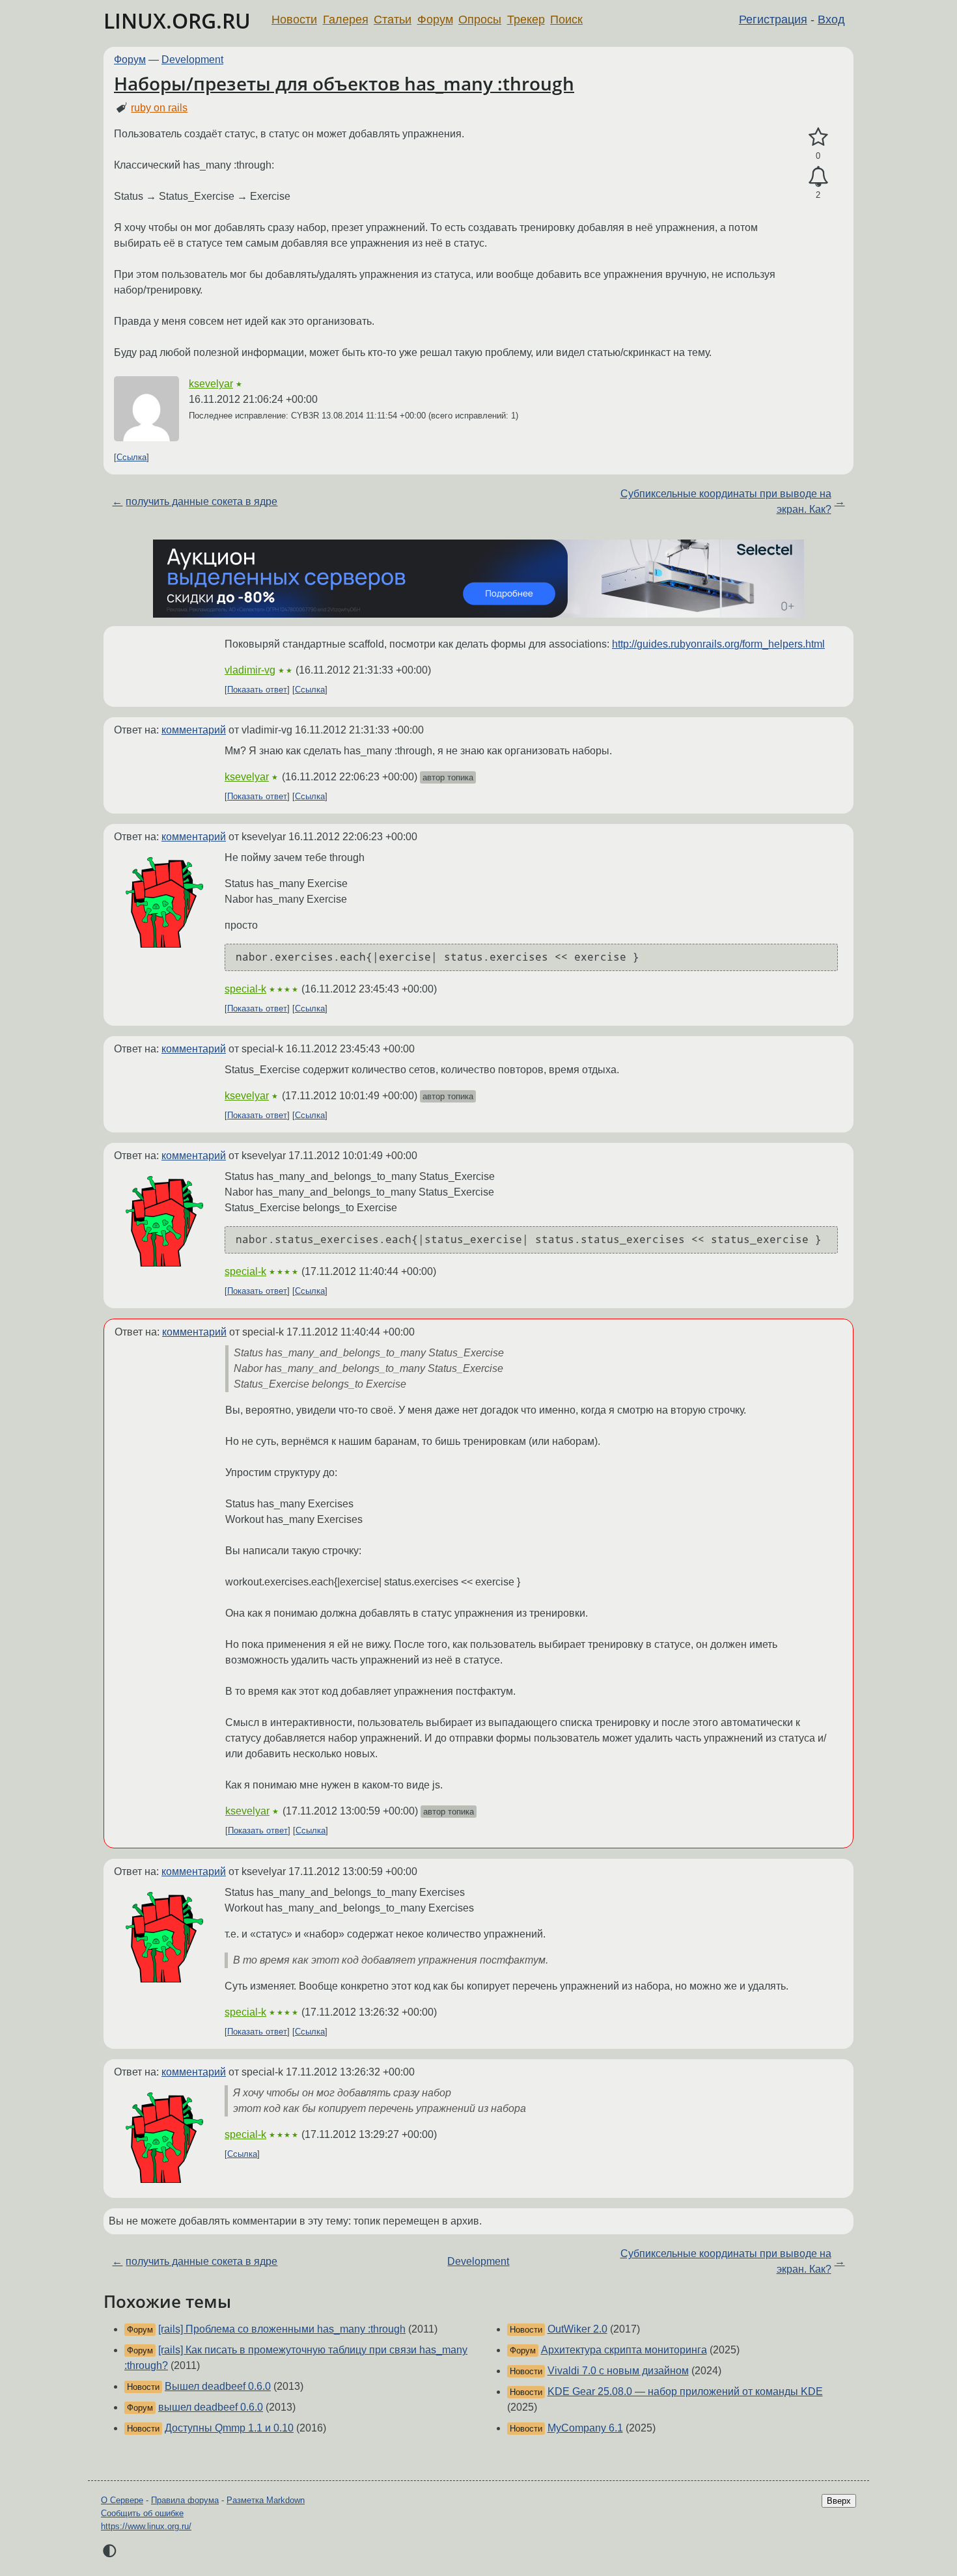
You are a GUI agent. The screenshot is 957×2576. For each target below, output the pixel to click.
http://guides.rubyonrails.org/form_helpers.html (718, 644)
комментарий (194, 730)
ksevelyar (211, 384)
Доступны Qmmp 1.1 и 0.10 (229, 2428)
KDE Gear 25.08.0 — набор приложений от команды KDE (685, 2391)
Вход (831, 20)
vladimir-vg (250, 670)
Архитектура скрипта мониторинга (624, 2350)
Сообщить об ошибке (142, 2513)
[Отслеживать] (818, 177)
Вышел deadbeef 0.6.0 (218, 2386)
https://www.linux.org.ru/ (146, 2526)
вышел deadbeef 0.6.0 (211, 2407)
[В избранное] (818, 137)
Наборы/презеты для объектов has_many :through (344, 83)
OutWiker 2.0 (577, 2329)
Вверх (839, 2501)
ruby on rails (159, 108)
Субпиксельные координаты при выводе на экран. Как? (726, 501)
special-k (245, 989)
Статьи (393, 20)
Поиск (566, 20)
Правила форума (185, 2500)
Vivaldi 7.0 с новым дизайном (618, 2371)
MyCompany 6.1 (585, 2428)
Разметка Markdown (266, 2500)
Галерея (346, 20)
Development (192, 60)
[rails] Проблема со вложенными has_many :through (282, 2329)
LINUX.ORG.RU (177, 21)
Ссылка (132, 457)
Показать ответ (257, 690)
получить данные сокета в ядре (201, 501)
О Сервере (122, 2500)
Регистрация (773, 20)
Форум (435, 20)
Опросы (480, 20)
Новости (294, 20)
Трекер (526, 20)
